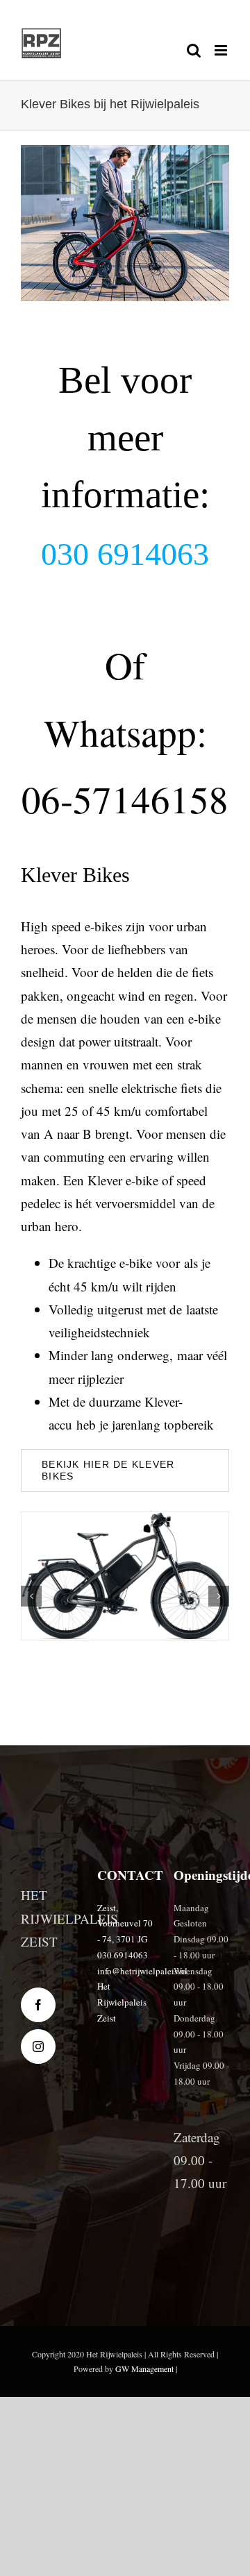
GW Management (144, 2369)
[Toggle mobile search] (194, 50)
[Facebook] (38, 2005)
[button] (31, 1596)
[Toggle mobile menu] (222, 50)
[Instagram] (38, 2047)
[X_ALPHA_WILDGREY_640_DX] (125, 1576)
